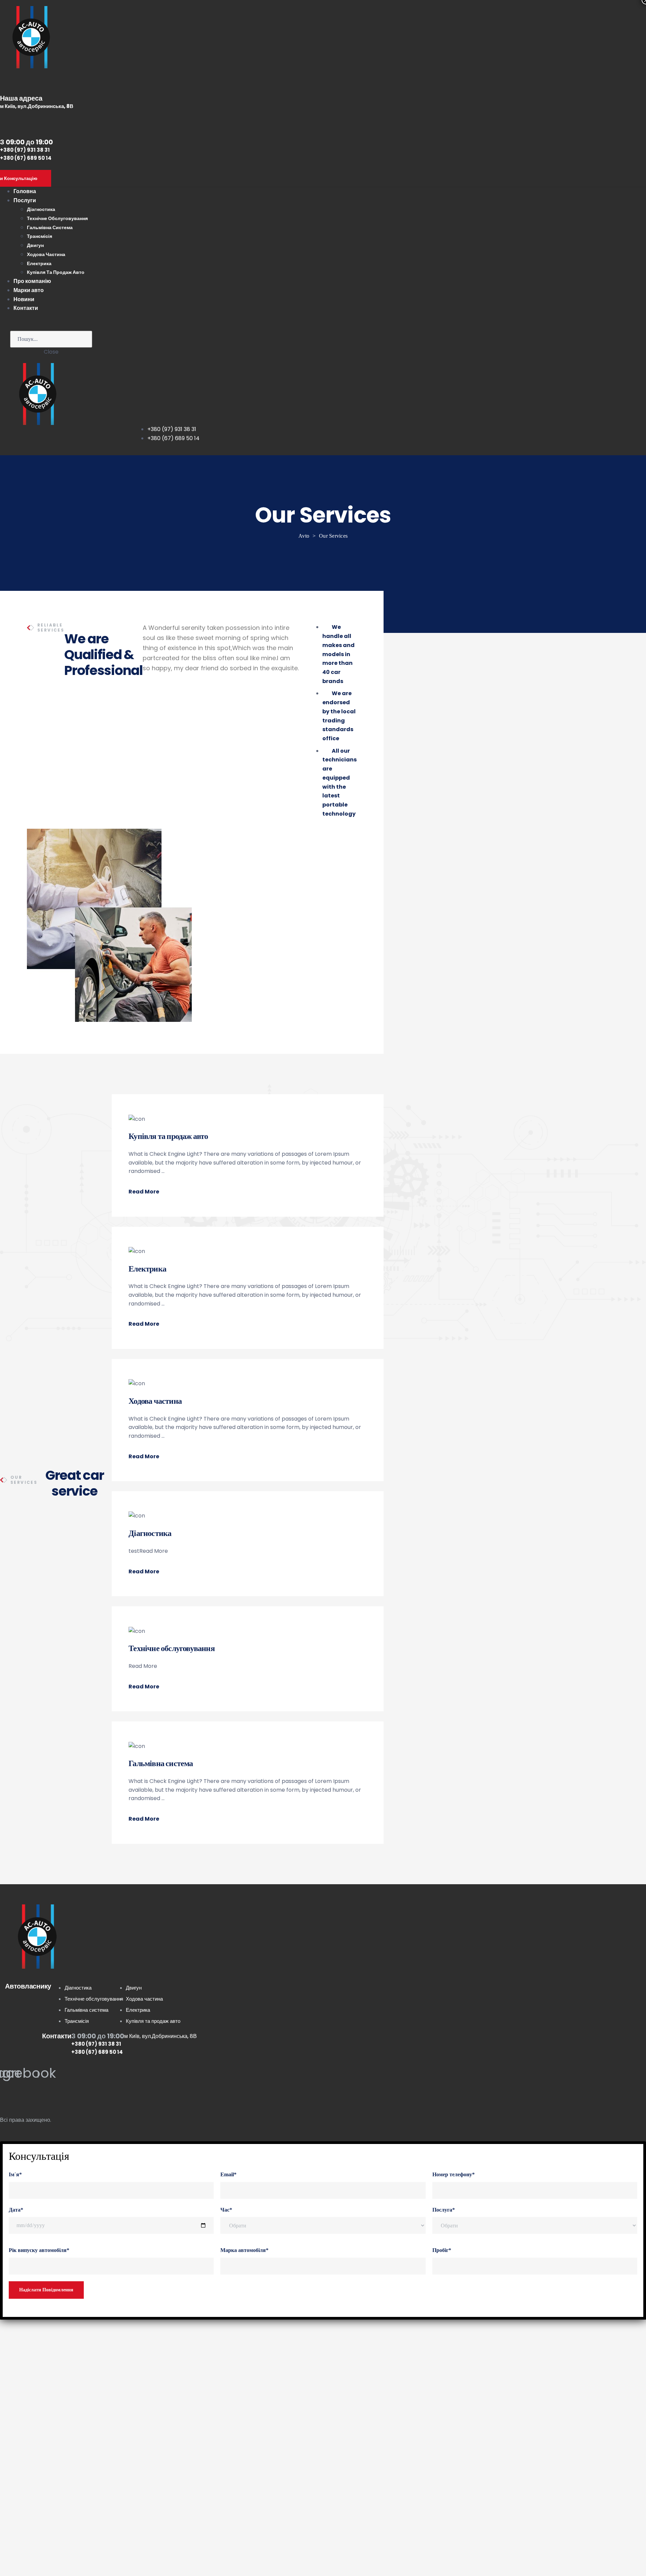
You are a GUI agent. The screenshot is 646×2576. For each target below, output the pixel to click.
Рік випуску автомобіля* (39, 2250)
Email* (228, 2174)
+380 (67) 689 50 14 (26, 158)
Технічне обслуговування (57, 218)
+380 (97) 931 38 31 (25, 150)
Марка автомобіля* (244, 2250)
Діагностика (41, 209)
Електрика (39, 263)
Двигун (35, 245)
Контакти (26, 308)
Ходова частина (46, 254)
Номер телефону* (454, 2174)
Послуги (25, 200)
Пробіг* (442, 2250)
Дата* (16, 2210)
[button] (131, 433)
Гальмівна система (50, 227)
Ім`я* (15, 2174)
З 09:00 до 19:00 (98, 2036)
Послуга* (444, 2210)
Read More (144, 1192)
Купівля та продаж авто (56, 272)
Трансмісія (40, 236)
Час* (226, 2210)
